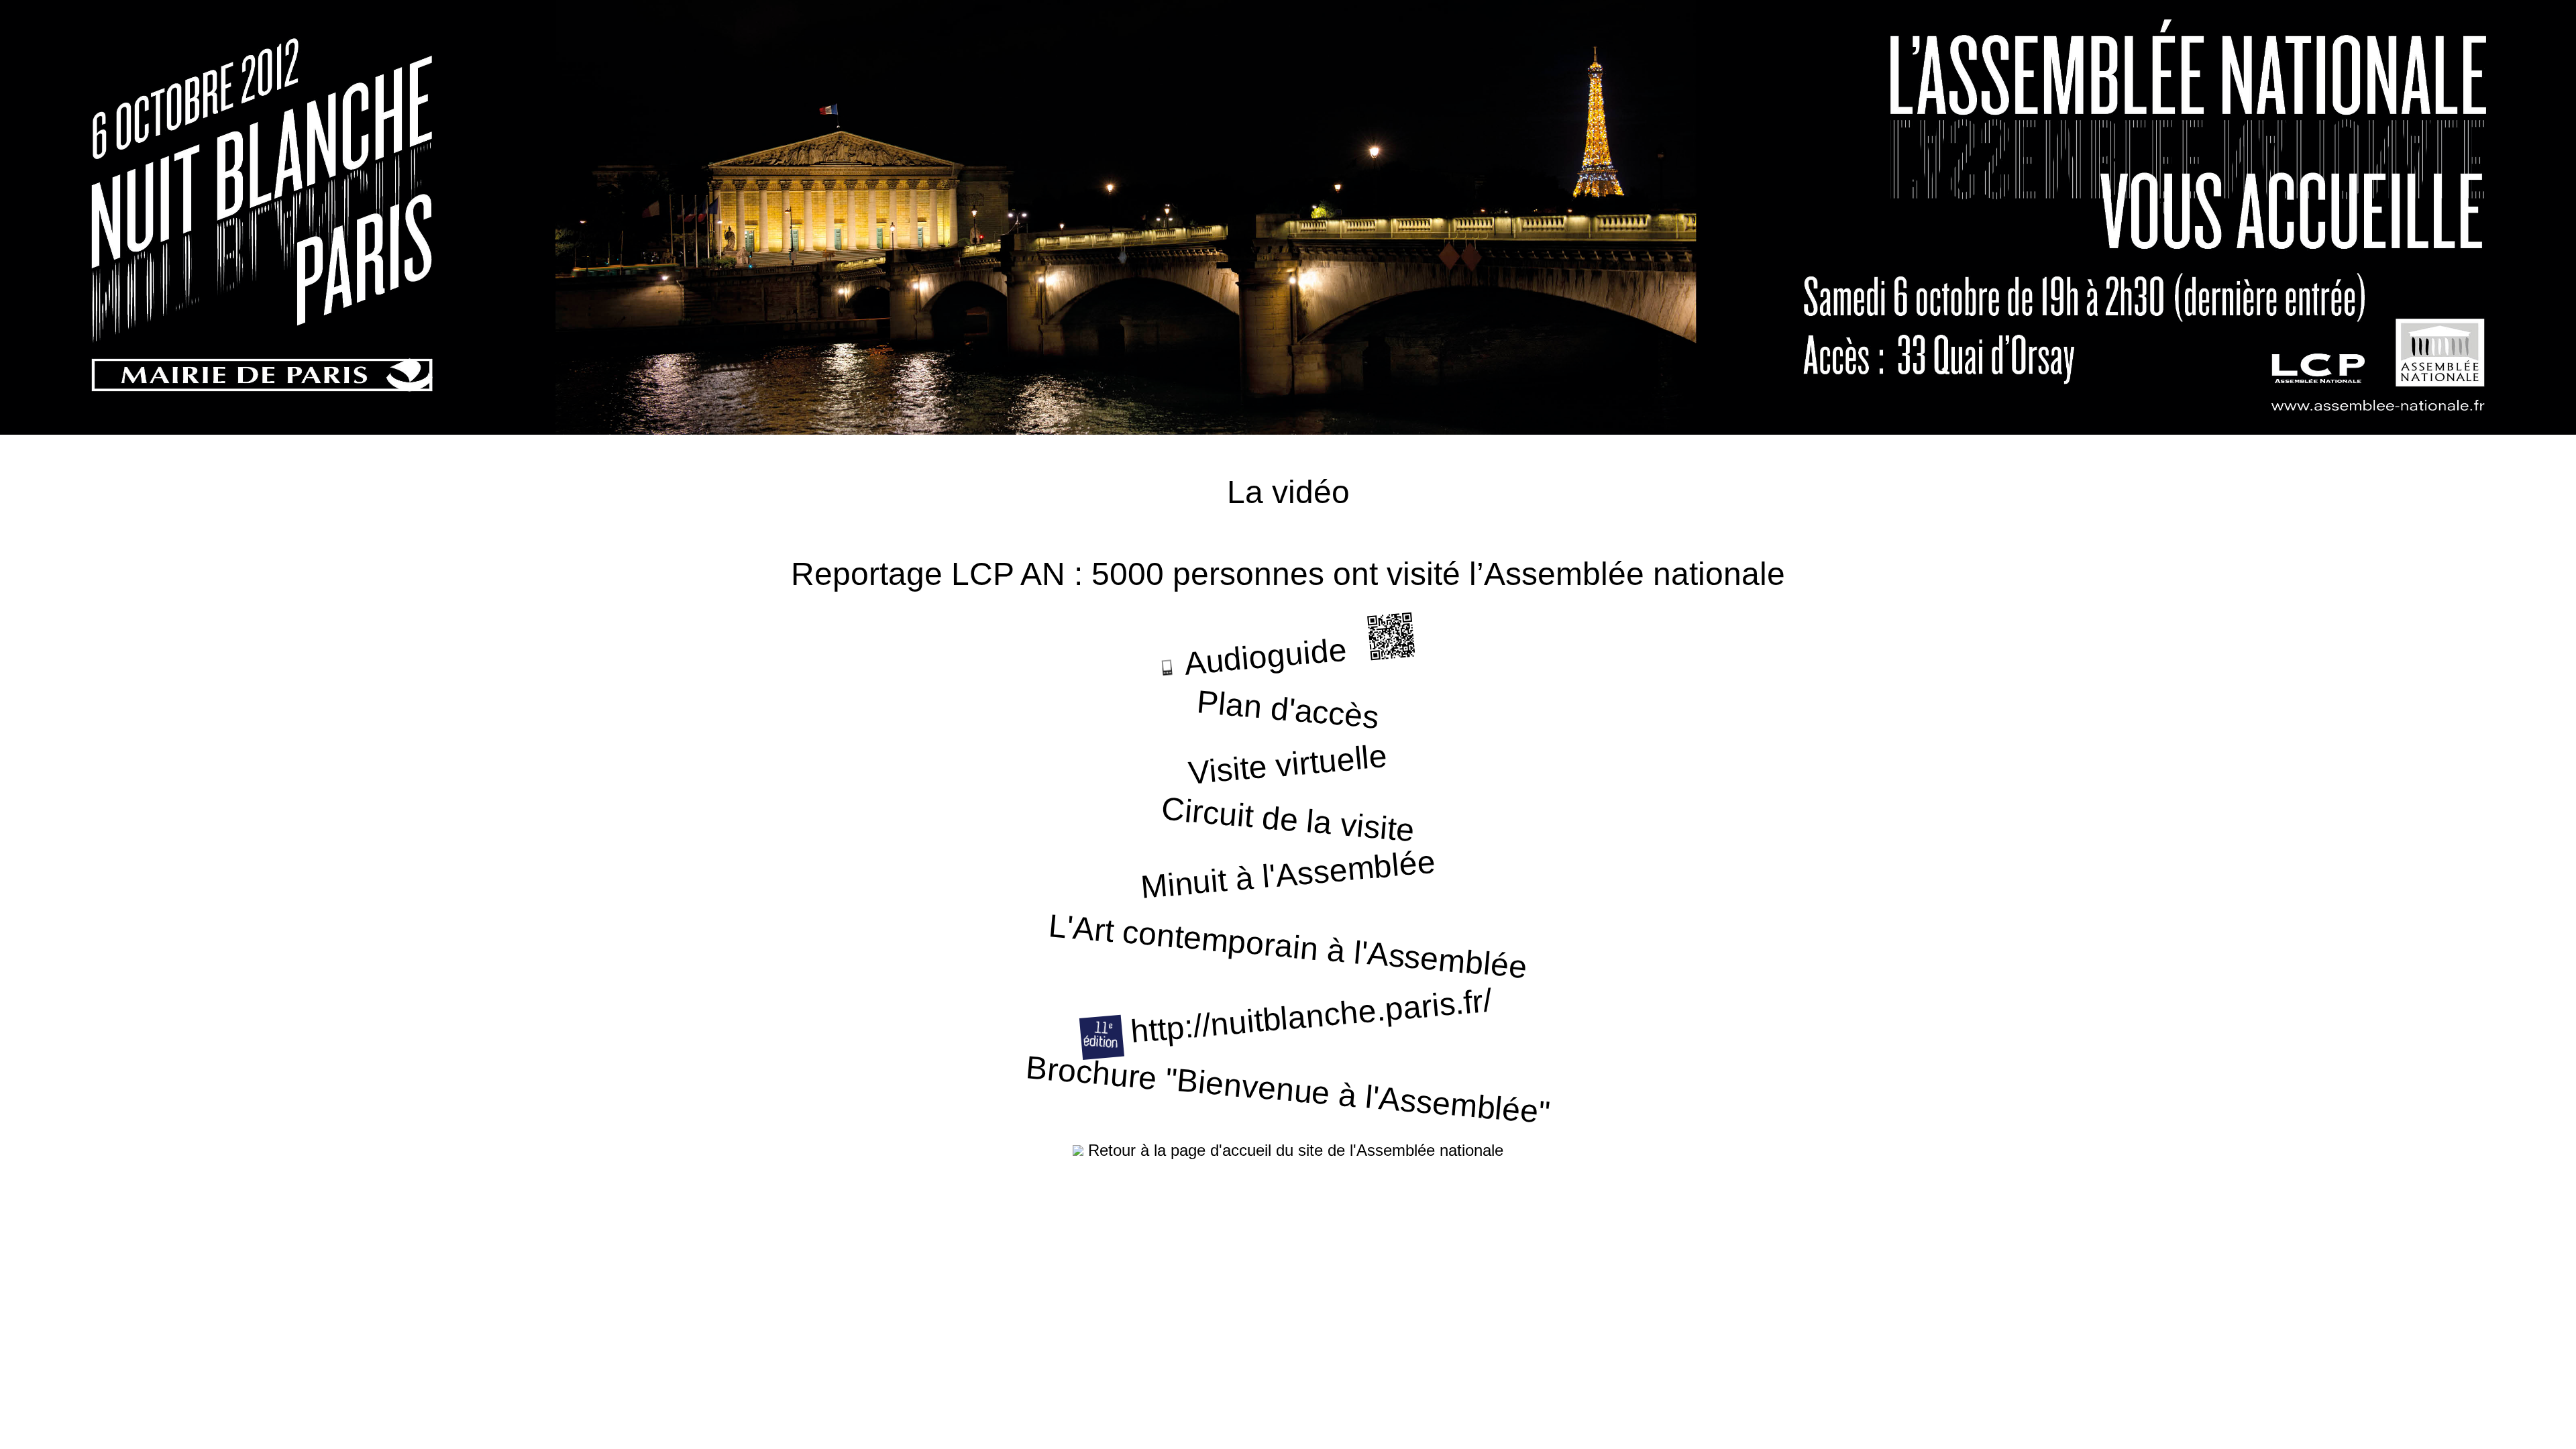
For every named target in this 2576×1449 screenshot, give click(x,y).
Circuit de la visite (1288, 820)
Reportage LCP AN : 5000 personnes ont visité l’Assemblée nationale (1288, 574)
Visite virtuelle (1288, 764)
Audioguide (1262, 657)
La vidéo (1288, 492)
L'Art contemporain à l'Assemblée (1288, 946)
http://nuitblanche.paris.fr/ (1307, 1017)
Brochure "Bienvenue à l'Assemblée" (1288, 1090)
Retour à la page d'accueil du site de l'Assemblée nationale (1293, 1150)
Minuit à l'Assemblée (1288, 874)
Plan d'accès (1288, 709)
